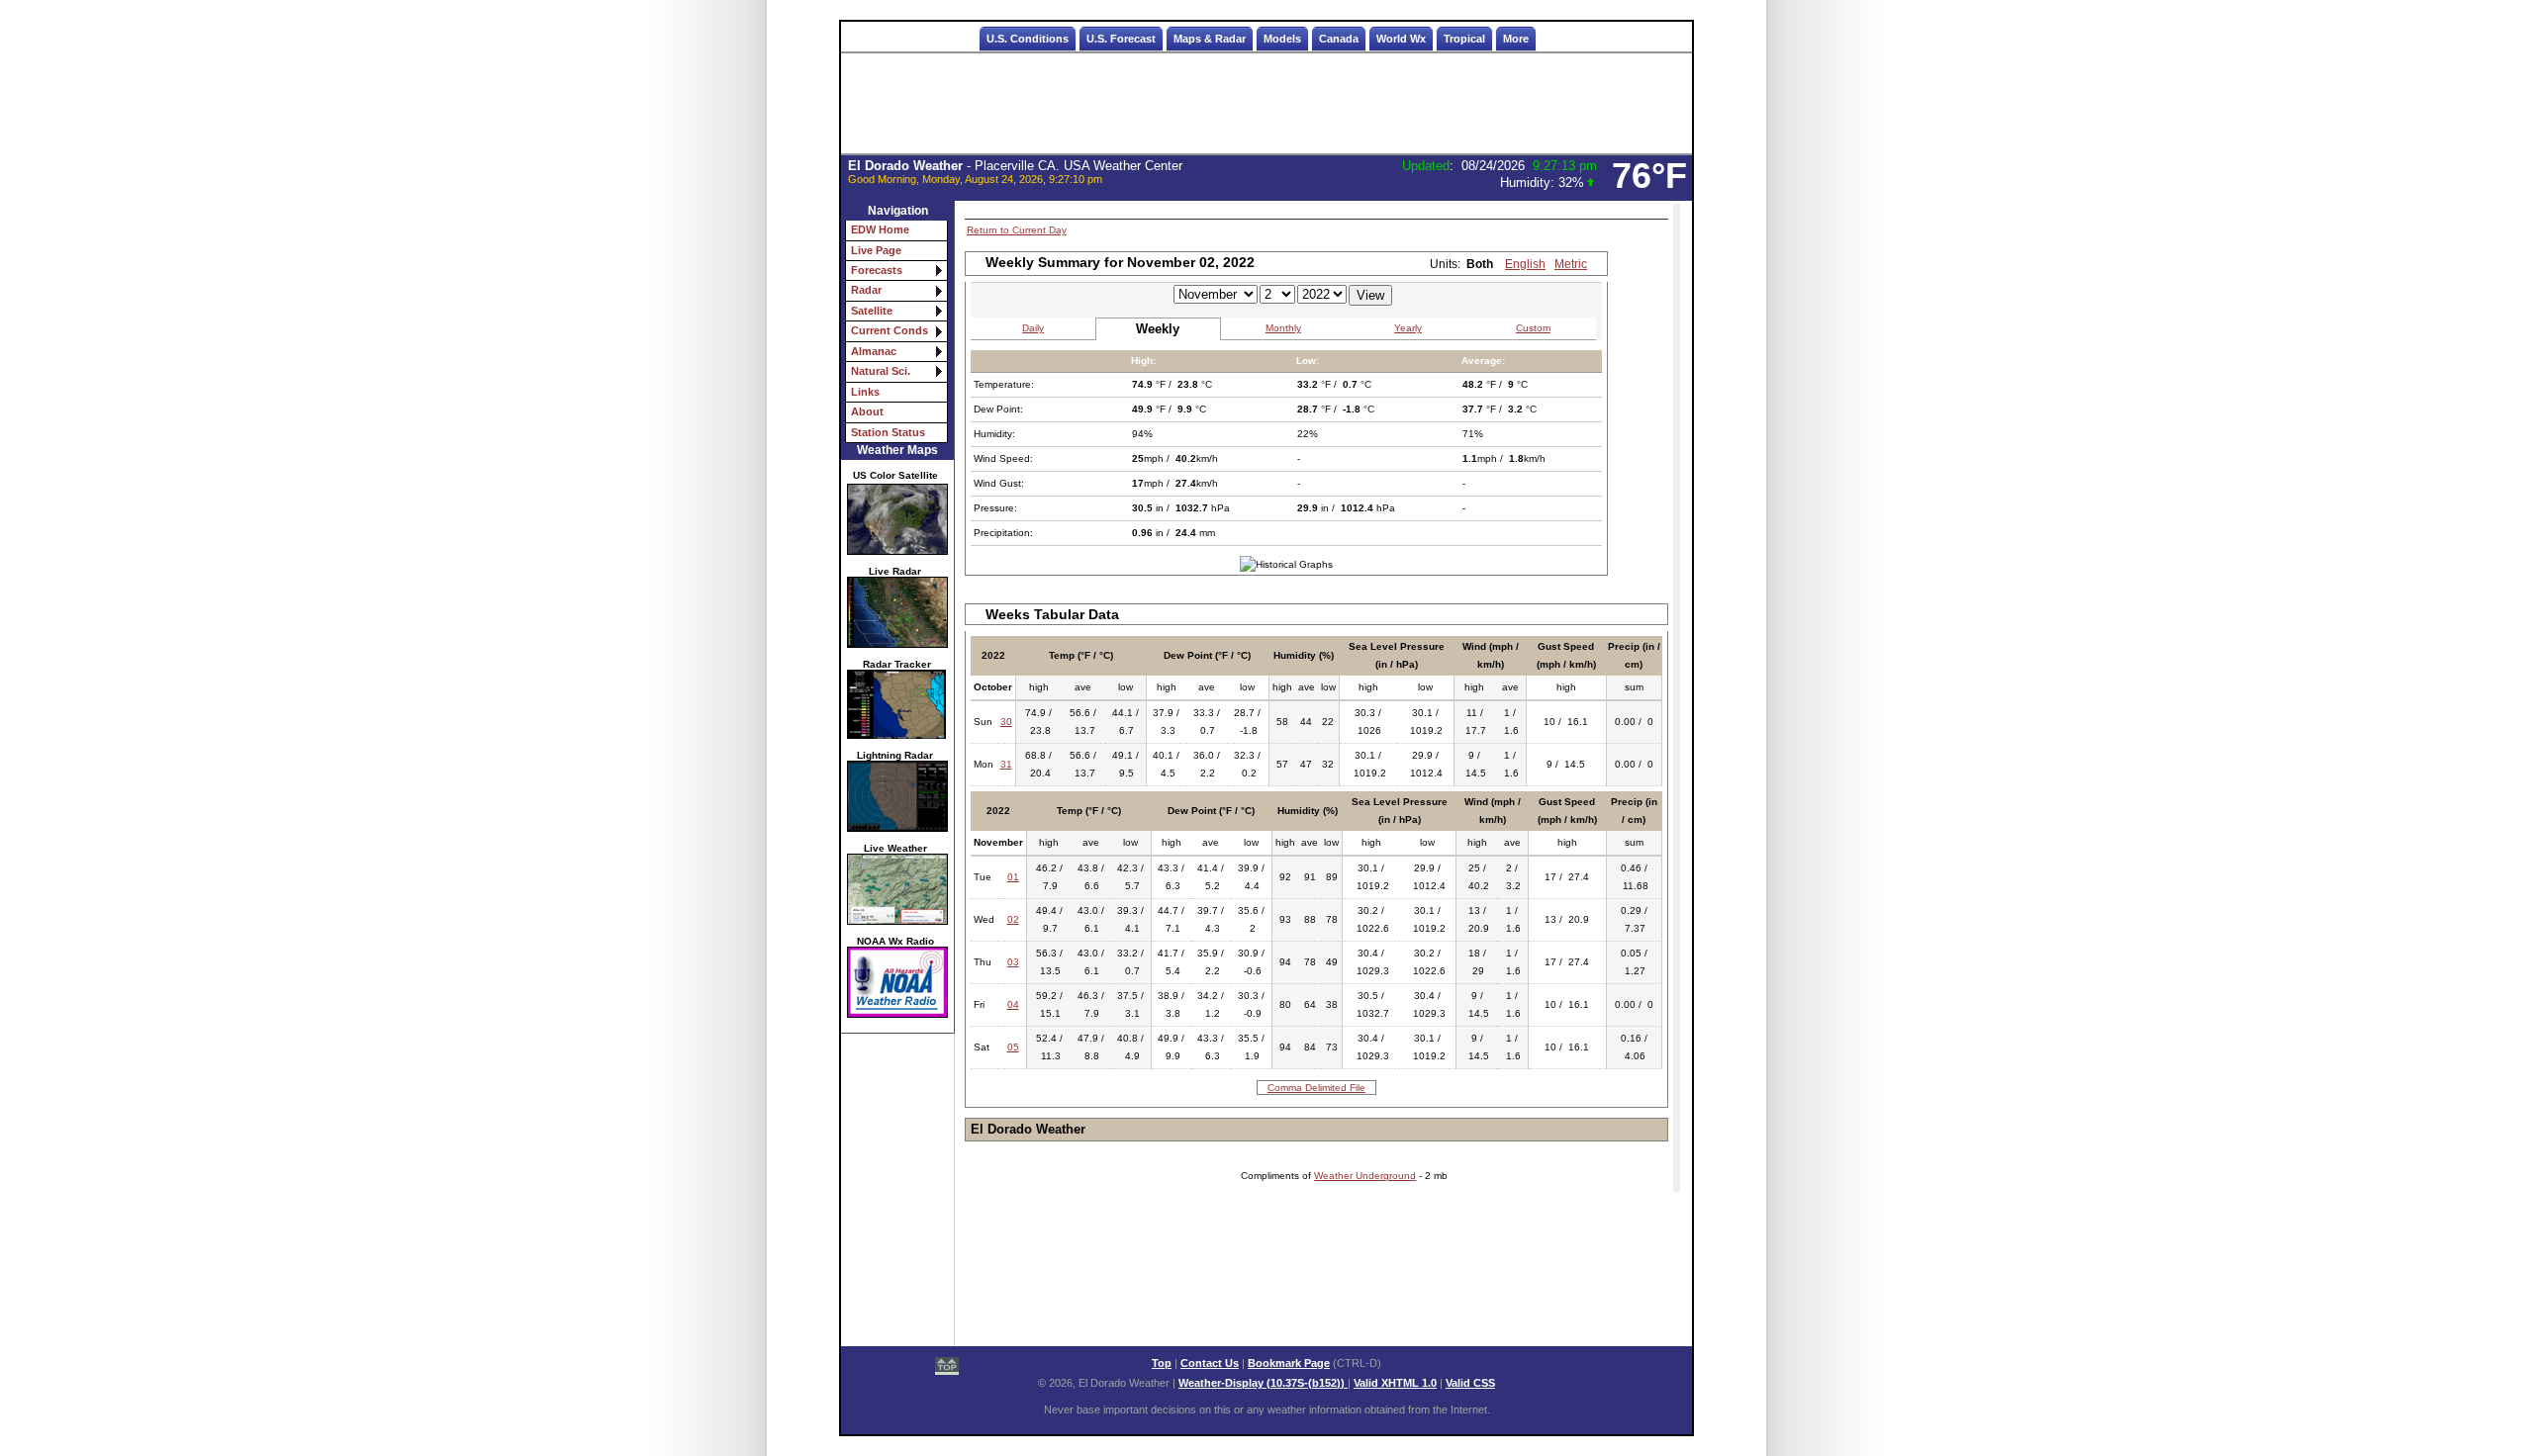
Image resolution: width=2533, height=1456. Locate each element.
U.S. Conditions (1028, 39)
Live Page (876, 250)
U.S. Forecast (1121, 39)
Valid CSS (1470, 1383)
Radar (866, 290)
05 (1013, 1047)
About (867, 411)
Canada (1339, 39)
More (1516, 39)
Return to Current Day (1017, 230)
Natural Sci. (881, 371)
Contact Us (1210, 1363)
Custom (1533, 328)
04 (1013, 1004)
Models (1282, 39)
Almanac (874, 351)
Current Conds (890, 330)
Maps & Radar (1210, 39)
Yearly (1408, 328)
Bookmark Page (1289, 1363)
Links (865, 392)
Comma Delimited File (1316, 1088)
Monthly (1283, 328)
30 (1006, 722)
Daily (1033, 328)
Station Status (888, 432)
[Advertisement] (1266, 104)
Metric (1571, 264)
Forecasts (877, 270)
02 (1013, 919)
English (1525, 264)
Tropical (1464, 39)
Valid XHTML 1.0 (1395, 1383)
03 (1013, 962)
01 (1013, 877)
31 (1006, 764)
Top (1162, 1363)
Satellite (872, 311)
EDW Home (880, 229)
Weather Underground (1365, 1176)
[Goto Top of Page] (947, 1368)
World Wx (1401, 39)
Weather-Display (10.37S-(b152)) (1263, 1383)
